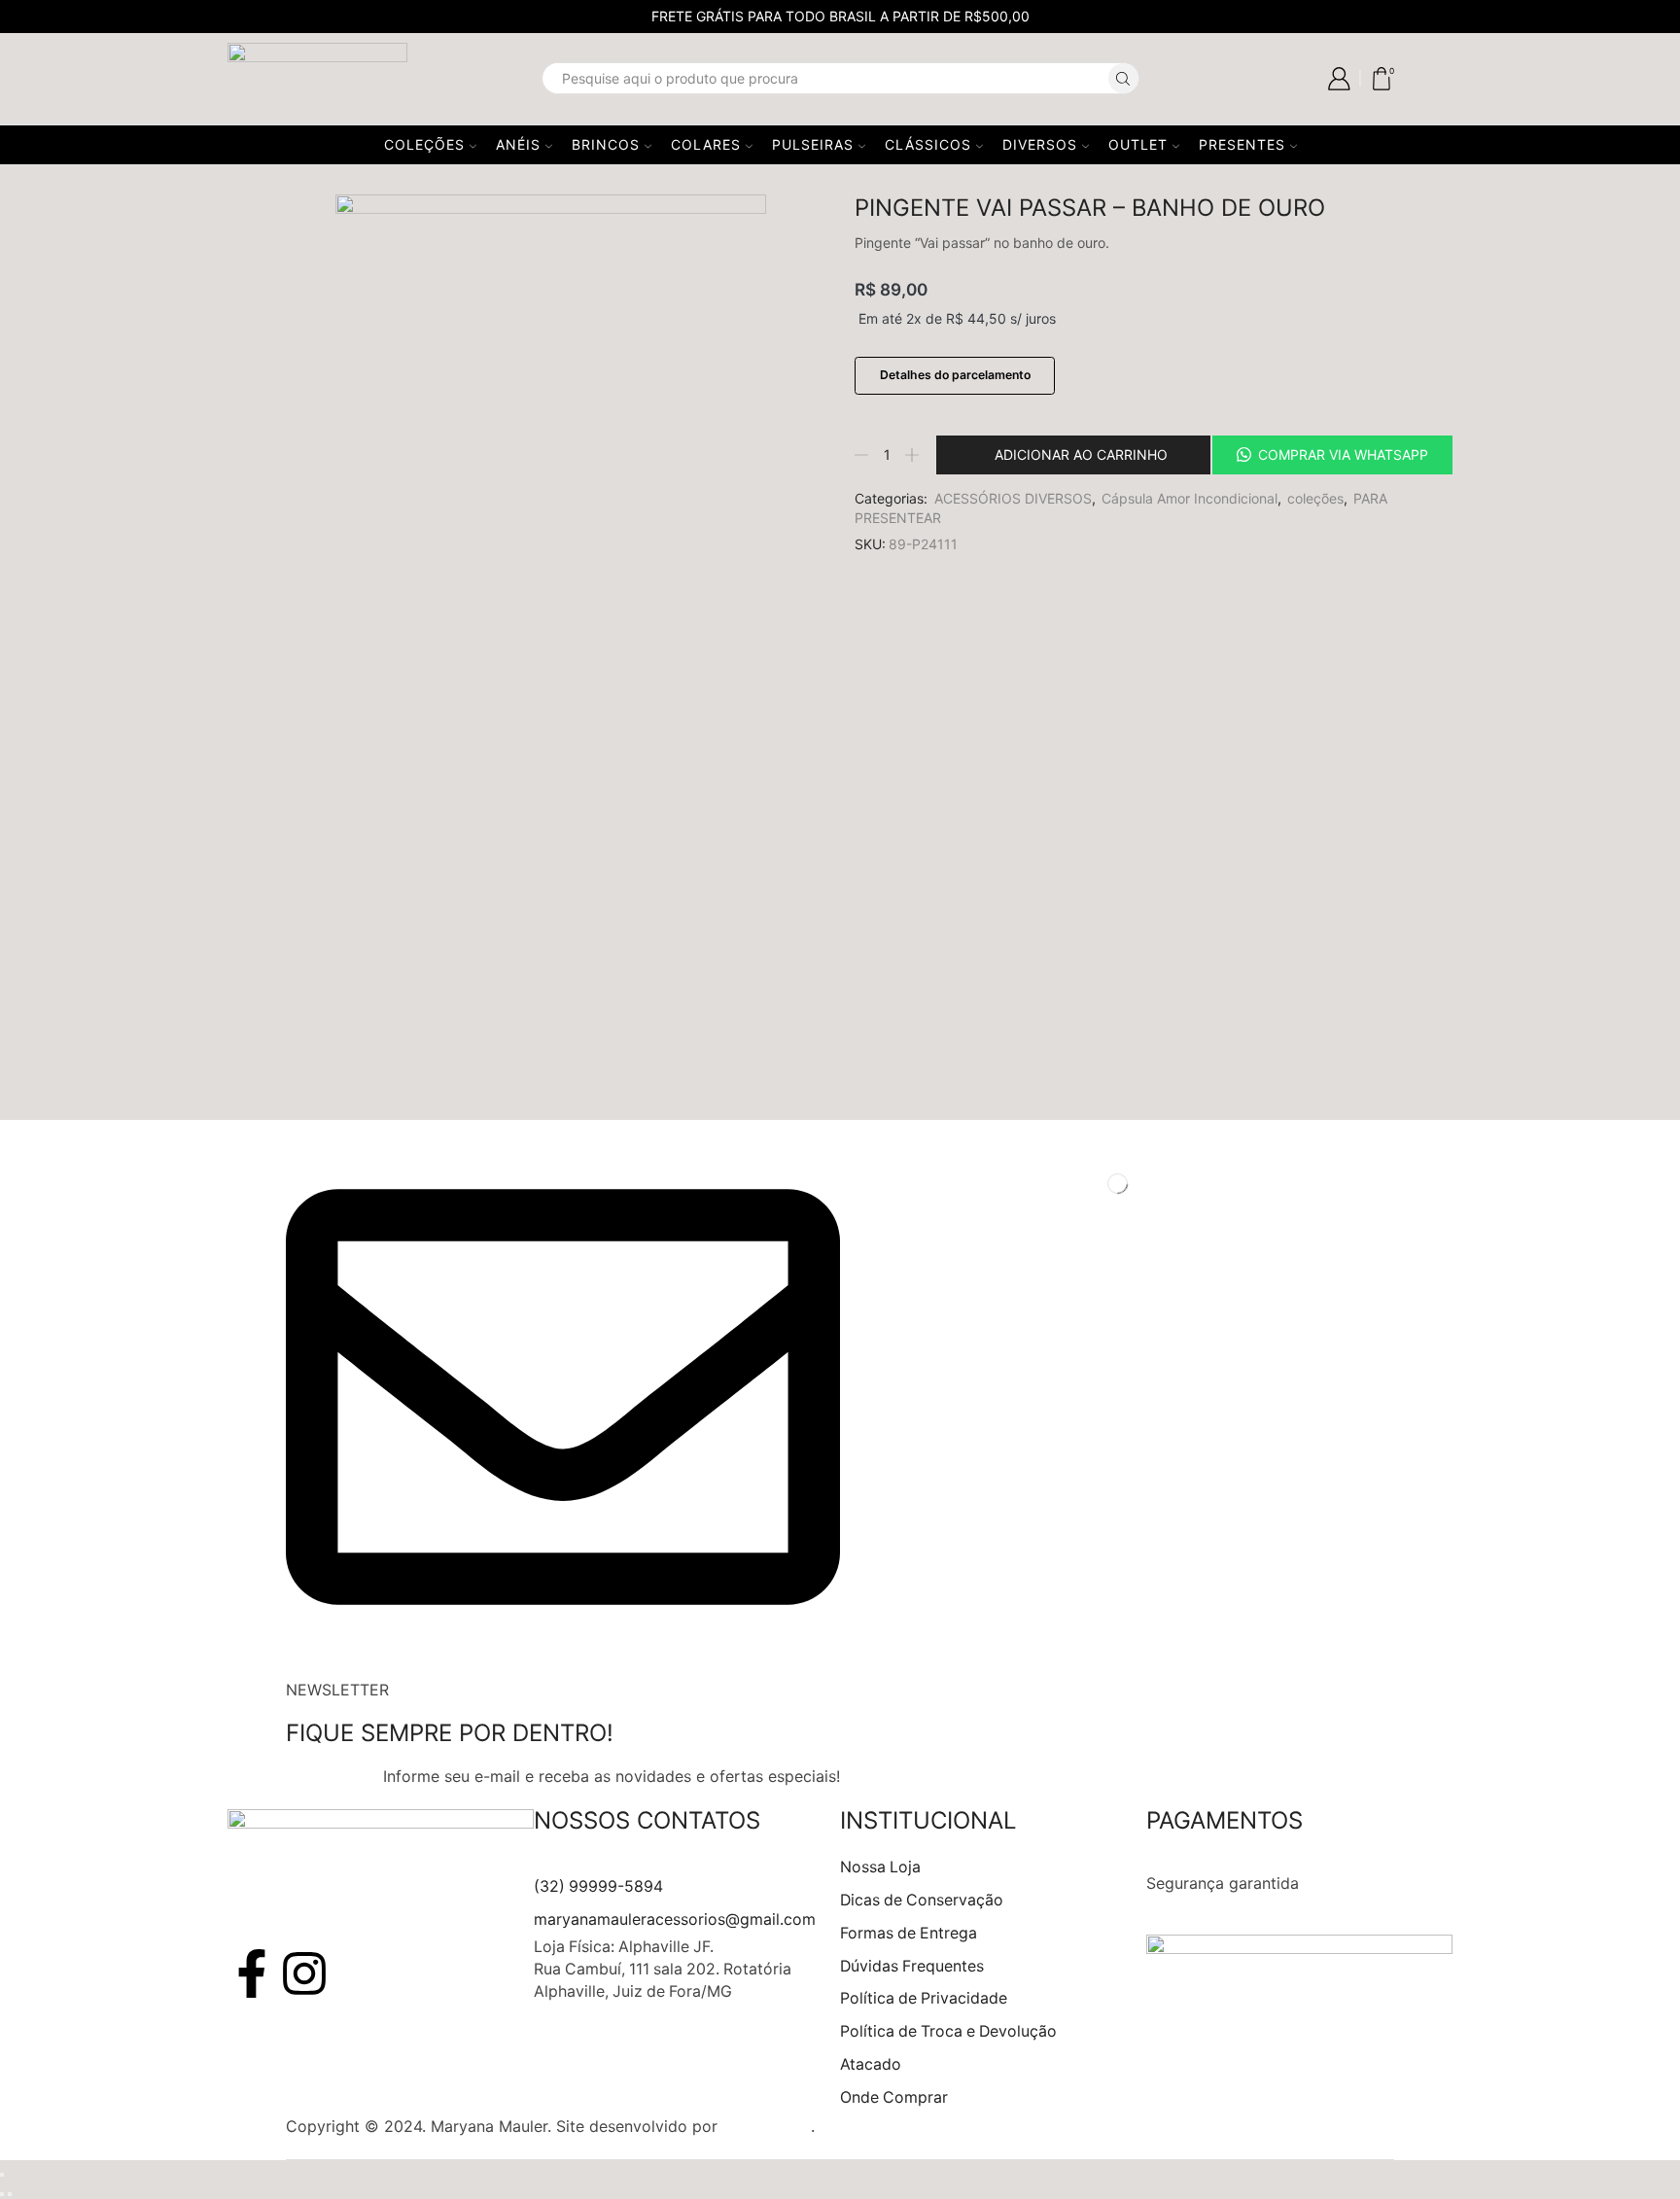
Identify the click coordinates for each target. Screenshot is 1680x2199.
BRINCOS (606, 144)
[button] (1331, 455)
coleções (1315, 498)
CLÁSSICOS (928, 144)
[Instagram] (304, 1973)
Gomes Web (767, 2126)
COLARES (706, 144)
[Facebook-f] (252, 1973)
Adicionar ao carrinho (1081, 454)
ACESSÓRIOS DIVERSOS (1013, 498)
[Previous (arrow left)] (2, 2194)
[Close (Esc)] (2, 2175)
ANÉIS (518, 144)
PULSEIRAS (813, 144)
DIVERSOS (1040, 144)
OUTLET (1138, 144)
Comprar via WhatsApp (1343, 454)
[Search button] (1123, 78)
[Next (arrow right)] (10, 2194)
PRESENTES (1242, 144)
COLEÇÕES (424, 144)
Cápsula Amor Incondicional (1190, 498)
